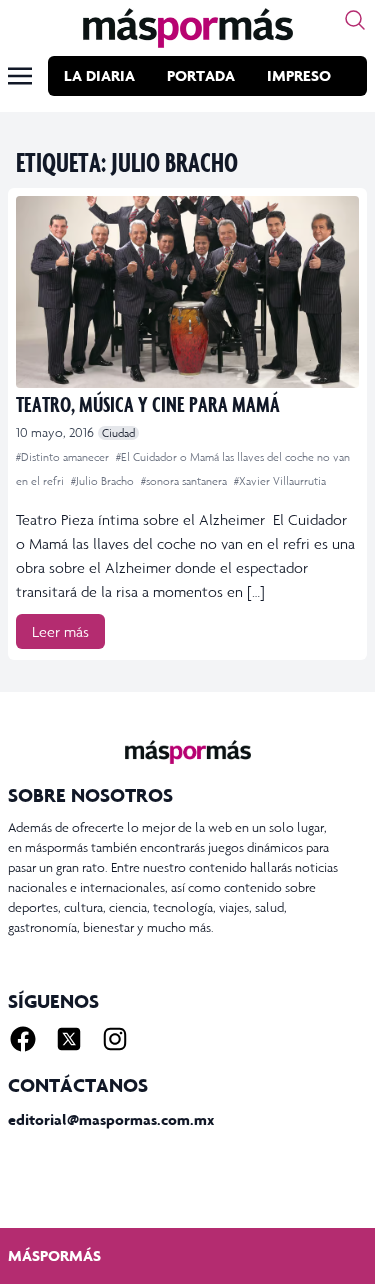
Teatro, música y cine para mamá (148, 403)
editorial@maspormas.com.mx (111, 1119)
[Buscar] (355, 20)
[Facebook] (23, 1039)
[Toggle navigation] (20, 76)
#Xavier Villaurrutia (280, 481)
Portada (201, 75)
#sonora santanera (185, 481)
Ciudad (118, 433)
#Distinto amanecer (64, 457)
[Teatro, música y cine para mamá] (187, 292)
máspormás (54, 1255)
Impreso (299, 75)
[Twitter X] (69, 1039)
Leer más (60, 631)
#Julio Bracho (104, 481)
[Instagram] (115, 1039)
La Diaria (99, 75)
